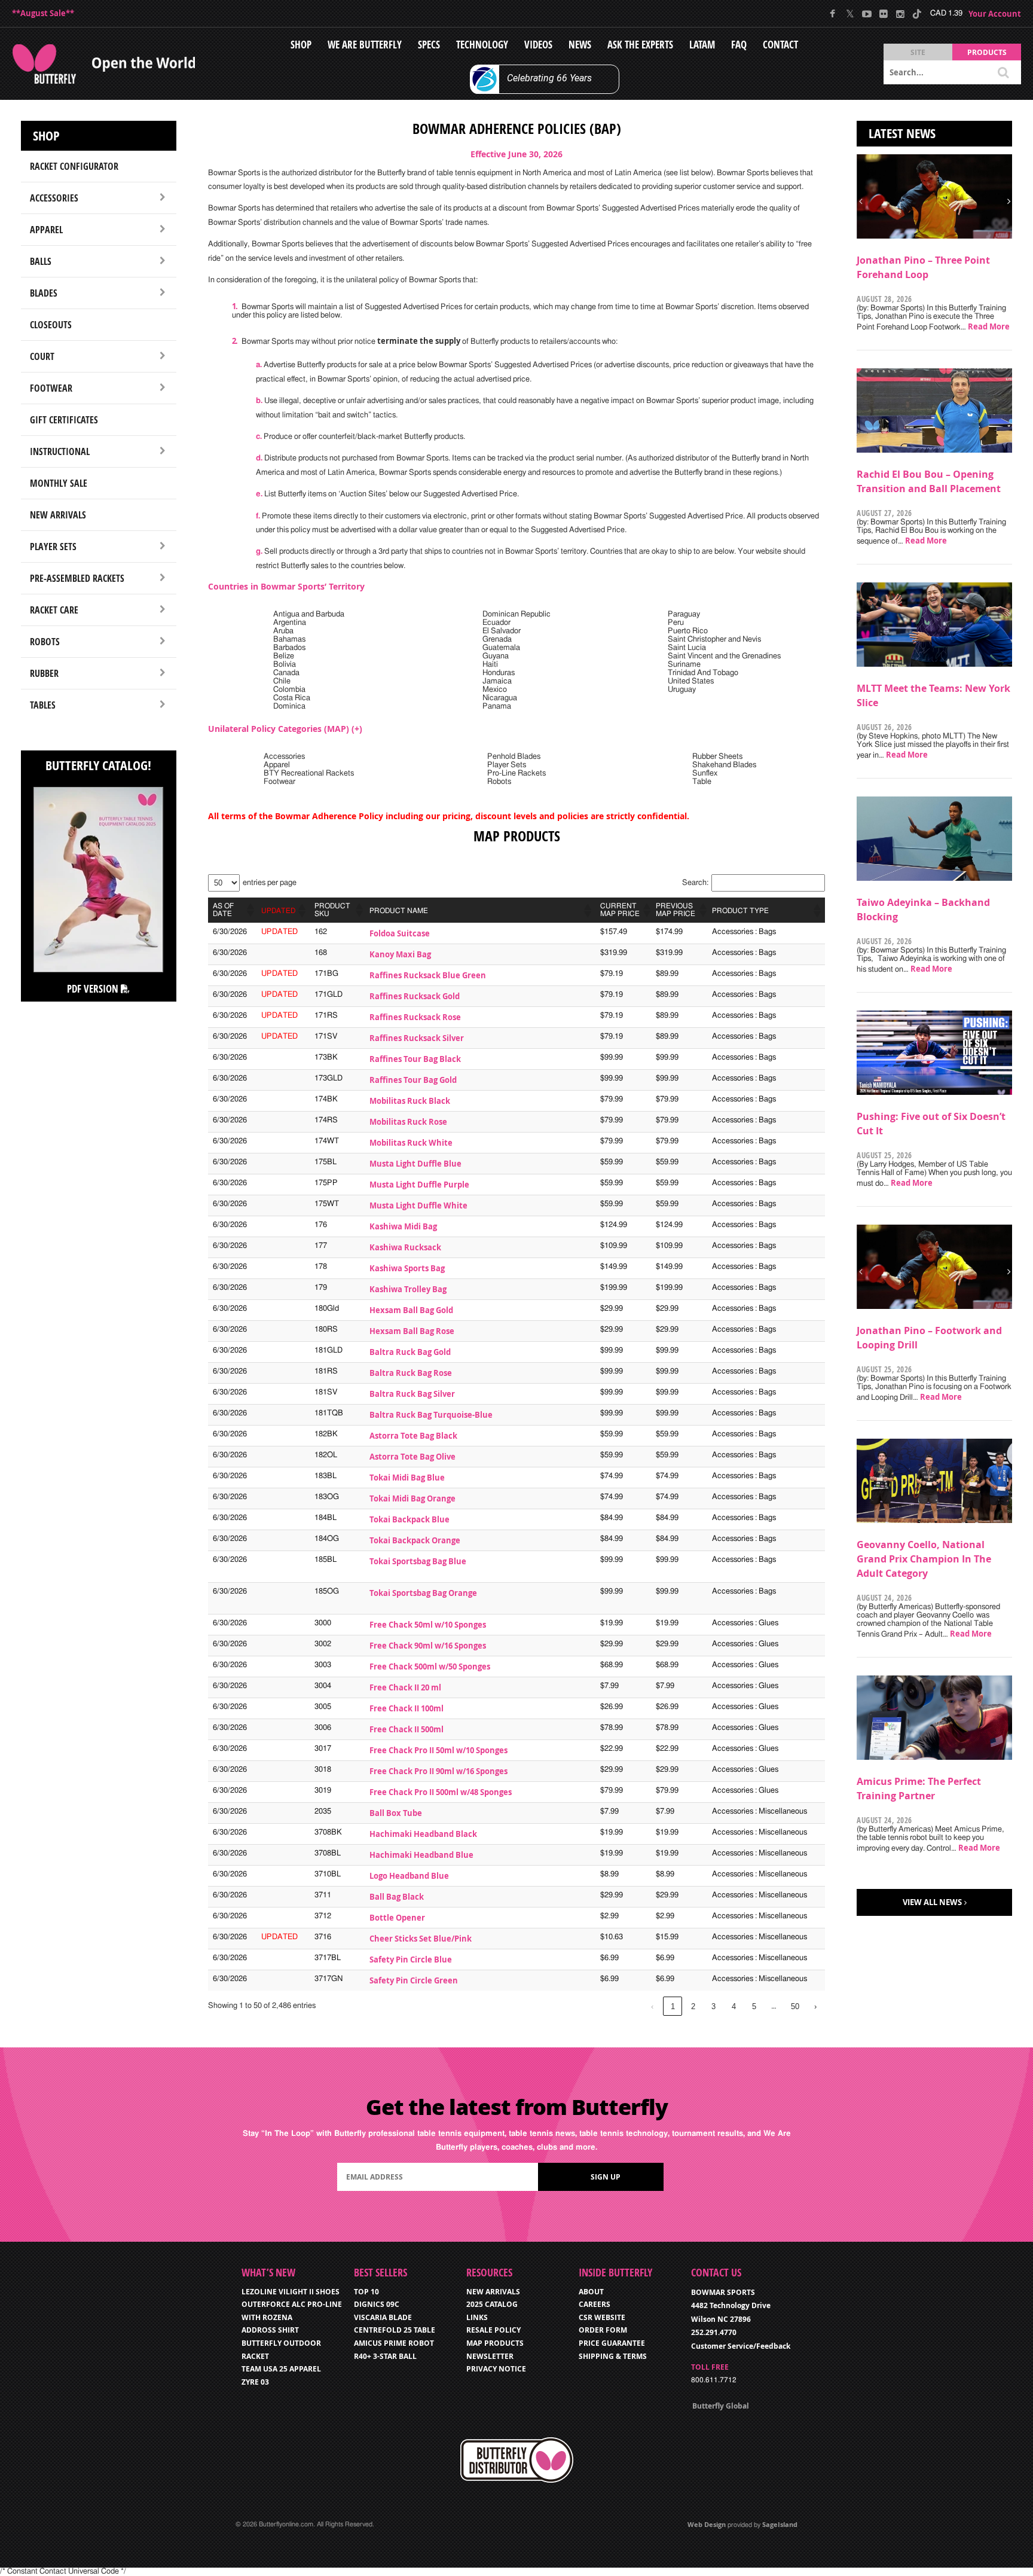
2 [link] (693, 2006)
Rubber (44, 673)
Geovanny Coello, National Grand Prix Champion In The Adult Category (924, 1559)
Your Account (995, 14)
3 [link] (713, 2006)
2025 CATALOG (492, 2304)
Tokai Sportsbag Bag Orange (423, 1593)
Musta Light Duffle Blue (415, 1164)
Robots (45, 642)
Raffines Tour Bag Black (415, 1059)
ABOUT (591, 2292)
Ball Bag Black (397, 1897)
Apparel (46, 230)
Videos (538, 45)
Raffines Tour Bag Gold (413, 1080)
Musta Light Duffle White (418, 1205)
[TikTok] (917, 14)
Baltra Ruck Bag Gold (410, 1352)
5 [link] (754, 2006)
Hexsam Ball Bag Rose (412, 1331)
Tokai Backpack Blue (409, 1519)
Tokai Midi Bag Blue (407, 1478)
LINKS (477, 2317)
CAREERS (595, 2304)
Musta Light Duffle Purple (419, 1185)
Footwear (51, 388)
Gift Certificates (64, 420)
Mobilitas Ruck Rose (408, 1122)
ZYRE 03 (255, 2382)
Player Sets (53, 547)
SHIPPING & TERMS (613, 2356)
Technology (482, 45)
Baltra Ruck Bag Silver (412, 1394)
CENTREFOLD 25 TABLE (395, 2330)
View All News (932, 1902)
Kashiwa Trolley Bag (408, 1289)
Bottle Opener (397, 1918)
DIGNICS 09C (377, 2304)
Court (42, 356)
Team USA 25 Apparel (281, 2369)
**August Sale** (43, 13)
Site (918, 52)
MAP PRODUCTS (495, 2343)
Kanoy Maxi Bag (400, 954)
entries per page (270, 883)
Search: (695, 883)
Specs (429, 45)
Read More (989, 326)
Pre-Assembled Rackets (77, 578)
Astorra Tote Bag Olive (412, 1457)
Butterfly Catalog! (98, 765)
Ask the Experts (640, 45)
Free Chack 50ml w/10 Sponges (428, 1625)
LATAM (702, 45)
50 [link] (795, 2006)
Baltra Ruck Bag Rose (411, 1373)
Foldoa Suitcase (400, 933)
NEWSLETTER (490, 2356)
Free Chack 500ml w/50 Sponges (430, 1667)
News (580, 45)
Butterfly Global (721, 2406)
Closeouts (51, 325)
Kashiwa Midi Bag (403, 1226)
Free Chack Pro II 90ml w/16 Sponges (438, 1771)
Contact (780, 45)
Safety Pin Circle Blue (411, 1960)
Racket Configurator (74, 166)
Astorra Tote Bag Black (413, 1436)
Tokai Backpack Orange (415, 1540)
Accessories (54, 198)
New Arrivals (58, 515)
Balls (41, 261)
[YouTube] (867, 14)
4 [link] (734, 2006)
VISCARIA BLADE (383, 2317)
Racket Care (54, 610)
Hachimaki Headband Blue (421, 1855)
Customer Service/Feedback (741, 2346)
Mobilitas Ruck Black (410, 1101)
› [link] (815, 2006)
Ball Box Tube (396, 1813)
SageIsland (780, 2524)
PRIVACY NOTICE (496, 2369)
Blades (44, 293)
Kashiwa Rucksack (405, 1247)
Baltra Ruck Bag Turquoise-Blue (431, 1415)
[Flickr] (883, 14)
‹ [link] (652, 2006)
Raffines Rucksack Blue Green (428, 975)
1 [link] (673, 2006)
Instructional (60, 451)
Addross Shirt (270, 2330)
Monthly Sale (59, 483)
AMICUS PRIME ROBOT (394, 2343)
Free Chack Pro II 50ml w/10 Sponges (438, 1750)
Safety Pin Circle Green (414, 1980)
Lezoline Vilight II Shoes (291, 2292)
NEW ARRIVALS (493, 2292)
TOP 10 (366, 2292)
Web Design (707, 2524)
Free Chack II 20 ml (405, 1687)
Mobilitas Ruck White (411, 1143)
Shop (301, 45)
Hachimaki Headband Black (423, 1834)
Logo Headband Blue (409, 1876)
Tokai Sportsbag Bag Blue (418, 1561)
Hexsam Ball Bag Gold (411, 1310)
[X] (850, 14)
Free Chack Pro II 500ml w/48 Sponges (441, 1792)
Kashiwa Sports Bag (407, 1268)
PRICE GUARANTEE (612, 2343)
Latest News (902, 133)
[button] (249, 910)
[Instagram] (900, 14)
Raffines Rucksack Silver (417, 1038)
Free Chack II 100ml (407, 1708)
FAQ (739, 45)
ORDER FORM (603, 2330)
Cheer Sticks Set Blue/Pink (421, 1939)
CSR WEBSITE (602, 2317)
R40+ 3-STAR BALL (385, 2356)
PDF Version (94, 989)
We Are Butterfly (365, 45)
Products (987, 52)
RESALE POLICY (493, 2330)
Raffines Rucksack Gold (415, 996)
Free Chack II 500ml (407, 1729)
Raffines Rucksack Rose (415, 1017)
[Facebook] (833, 14)
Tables (43, 705)
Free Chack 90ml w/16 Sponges (428, 1646)
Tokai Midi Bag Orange (412, 1498)
